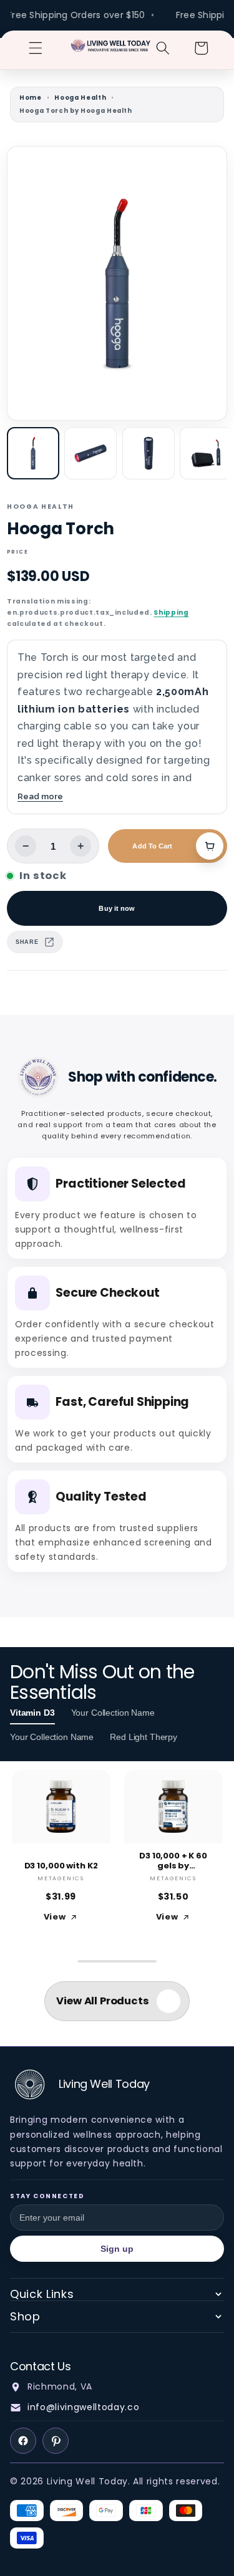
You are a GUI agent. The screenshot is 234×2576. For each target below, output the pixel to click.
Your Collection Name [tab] (113, 1713)
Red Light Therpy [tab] (144, 1737)
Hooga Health (80, 98)
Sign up (117, 2249)
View (55, 1917)
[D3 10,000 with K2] (61, 1807)
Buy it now (117, 908)
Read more (40, 796)
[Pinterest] (56, 2441)
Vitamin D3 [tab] (32, 1713)
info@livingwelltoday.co (83, 2407)
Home (31, 98)
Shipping (171, 613)
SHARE (27, 942)
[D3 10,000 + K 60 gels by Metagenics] (173, 1807)
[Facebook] (23, 2441)
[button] (36, 48)
